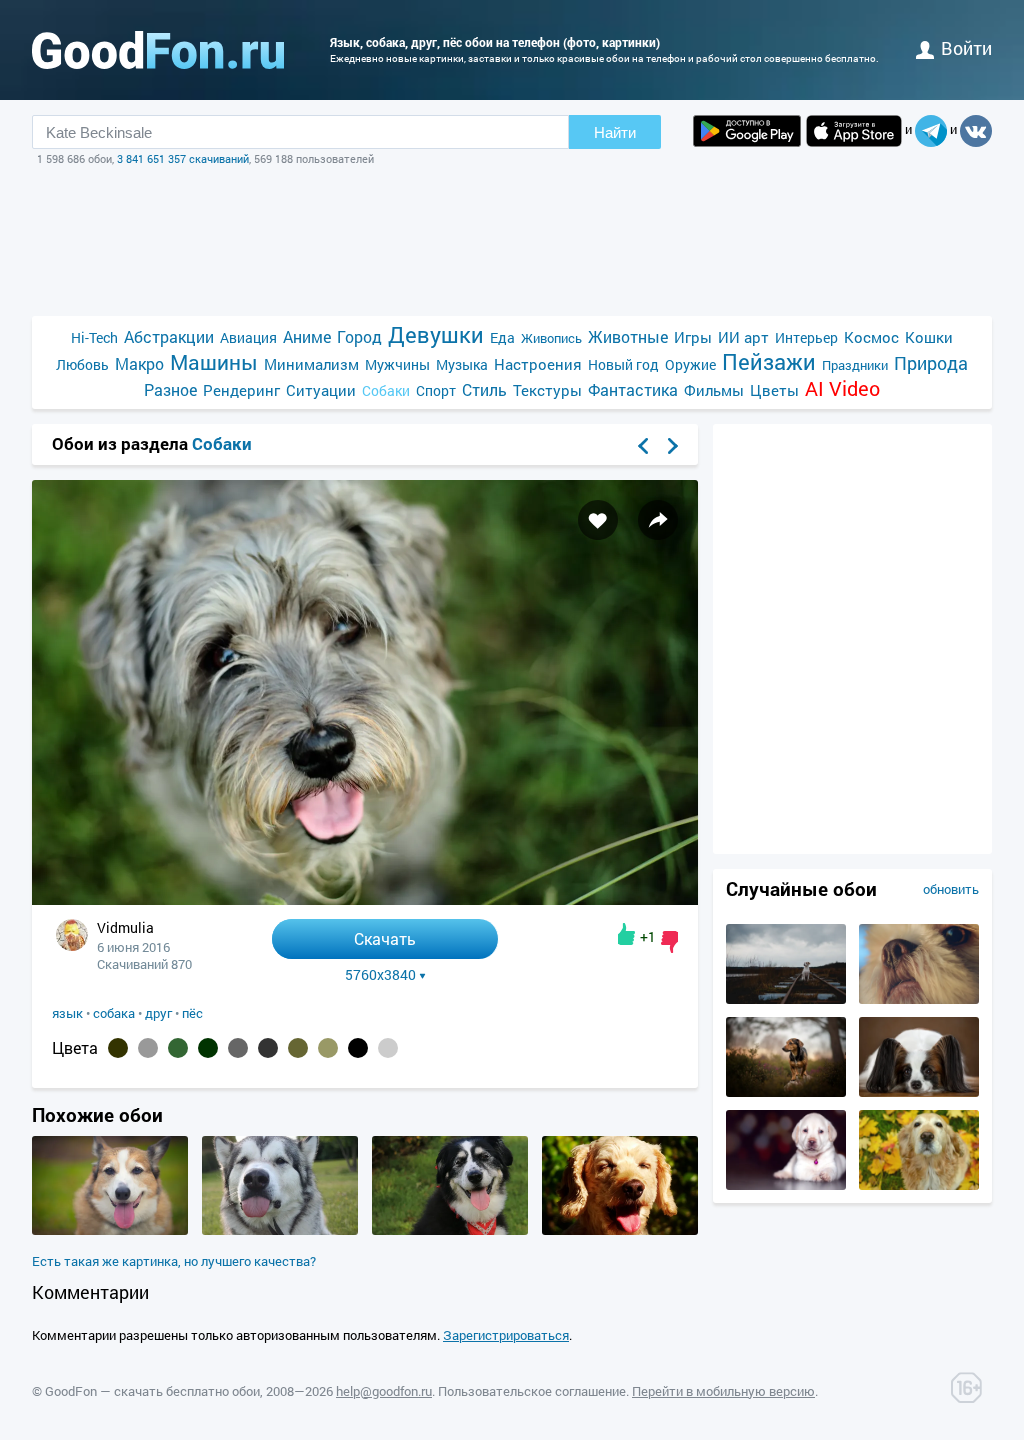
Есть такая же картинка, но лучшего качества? (174, 1261)
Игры (693, 337)
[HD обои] (747, 131)
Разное (170, 389)
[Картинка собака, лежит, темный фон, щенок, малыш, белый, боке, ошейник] (786, 1185)
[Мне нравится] (626, 934)
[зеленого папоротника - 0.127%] (178, 1048)
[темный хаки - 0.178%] (118, 1048)
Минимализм (311, 364)
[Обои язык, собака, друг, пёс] (365, 899)
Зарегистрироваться (506, 1335)
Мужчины (397, 364)
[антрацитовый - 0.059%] (268, 1048)
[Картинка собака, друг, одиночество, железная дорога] (786, 999)
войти (966, 48)
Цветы (774, 390)
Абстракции (169, 336)
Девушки (436, 334)
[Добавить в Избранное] (598, 520)
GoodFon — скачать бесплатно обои (152, 1391)
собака (114, 1013)
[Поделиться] (658, 520)
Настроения (538, 364)
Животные (628, 336)
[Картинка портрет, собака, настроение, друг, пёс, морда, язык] (450, 1230)
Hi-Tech (94, 337)
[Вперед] (673, 446)
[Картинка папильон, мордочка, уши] (919, 1092)
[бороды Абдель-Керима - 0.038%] (388, 1048)
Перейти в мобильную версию (723, 1391)
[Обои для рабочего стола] (158, 50)
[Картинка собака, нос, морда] (919, 1185)
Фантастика (633, 389)
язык (67, 1013)
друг (158, 1013)
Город (359, 336)
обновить (951, 889)
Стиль (484, 389)
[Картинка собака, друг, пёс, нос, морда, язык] (620, 1230)
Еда (502, 337)
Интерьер (806, 337)
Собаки (386, 390)
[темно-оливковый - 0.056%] (298, 1048)
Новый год (623, 364)
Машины (214, 362)
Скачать (385, 938)
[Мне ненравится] (669, 942)
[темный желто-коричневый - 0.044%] (328, 1048)
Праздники (855, 365)
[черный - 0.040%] (358, 1048)
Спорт (436, 390)
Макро (139, 363)
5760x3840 (380, 975)
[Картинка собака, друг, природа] (786, 1092)
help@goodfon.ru (384, 1391)
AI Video (842, 388)
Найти (615, 132)
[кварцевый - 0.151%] (148, 1048)
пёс (192, 1013)
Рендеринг (241, 390)
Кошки (929, 337)
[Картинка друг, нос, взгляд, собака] (919, 999)
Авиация (248, 337)
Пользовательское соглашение (532, 1391)
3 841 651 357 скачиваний (183, 158)
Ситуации (321, 390)
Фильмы (714, 390)
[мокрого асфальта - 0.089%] (238, 1048)
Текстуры (547, 390)
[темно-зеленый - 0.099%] (208, 1048)
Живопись (551, 338)
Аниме (307, 336)
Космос (871, 337)
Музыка (462, 364)
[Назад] (643, 446)
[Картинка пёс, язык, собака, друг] (110, 1230)
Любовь (82, 364)
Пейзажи (769, 361)
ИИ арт (743, 337)
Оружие (690, 364)
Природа (931, 363)
